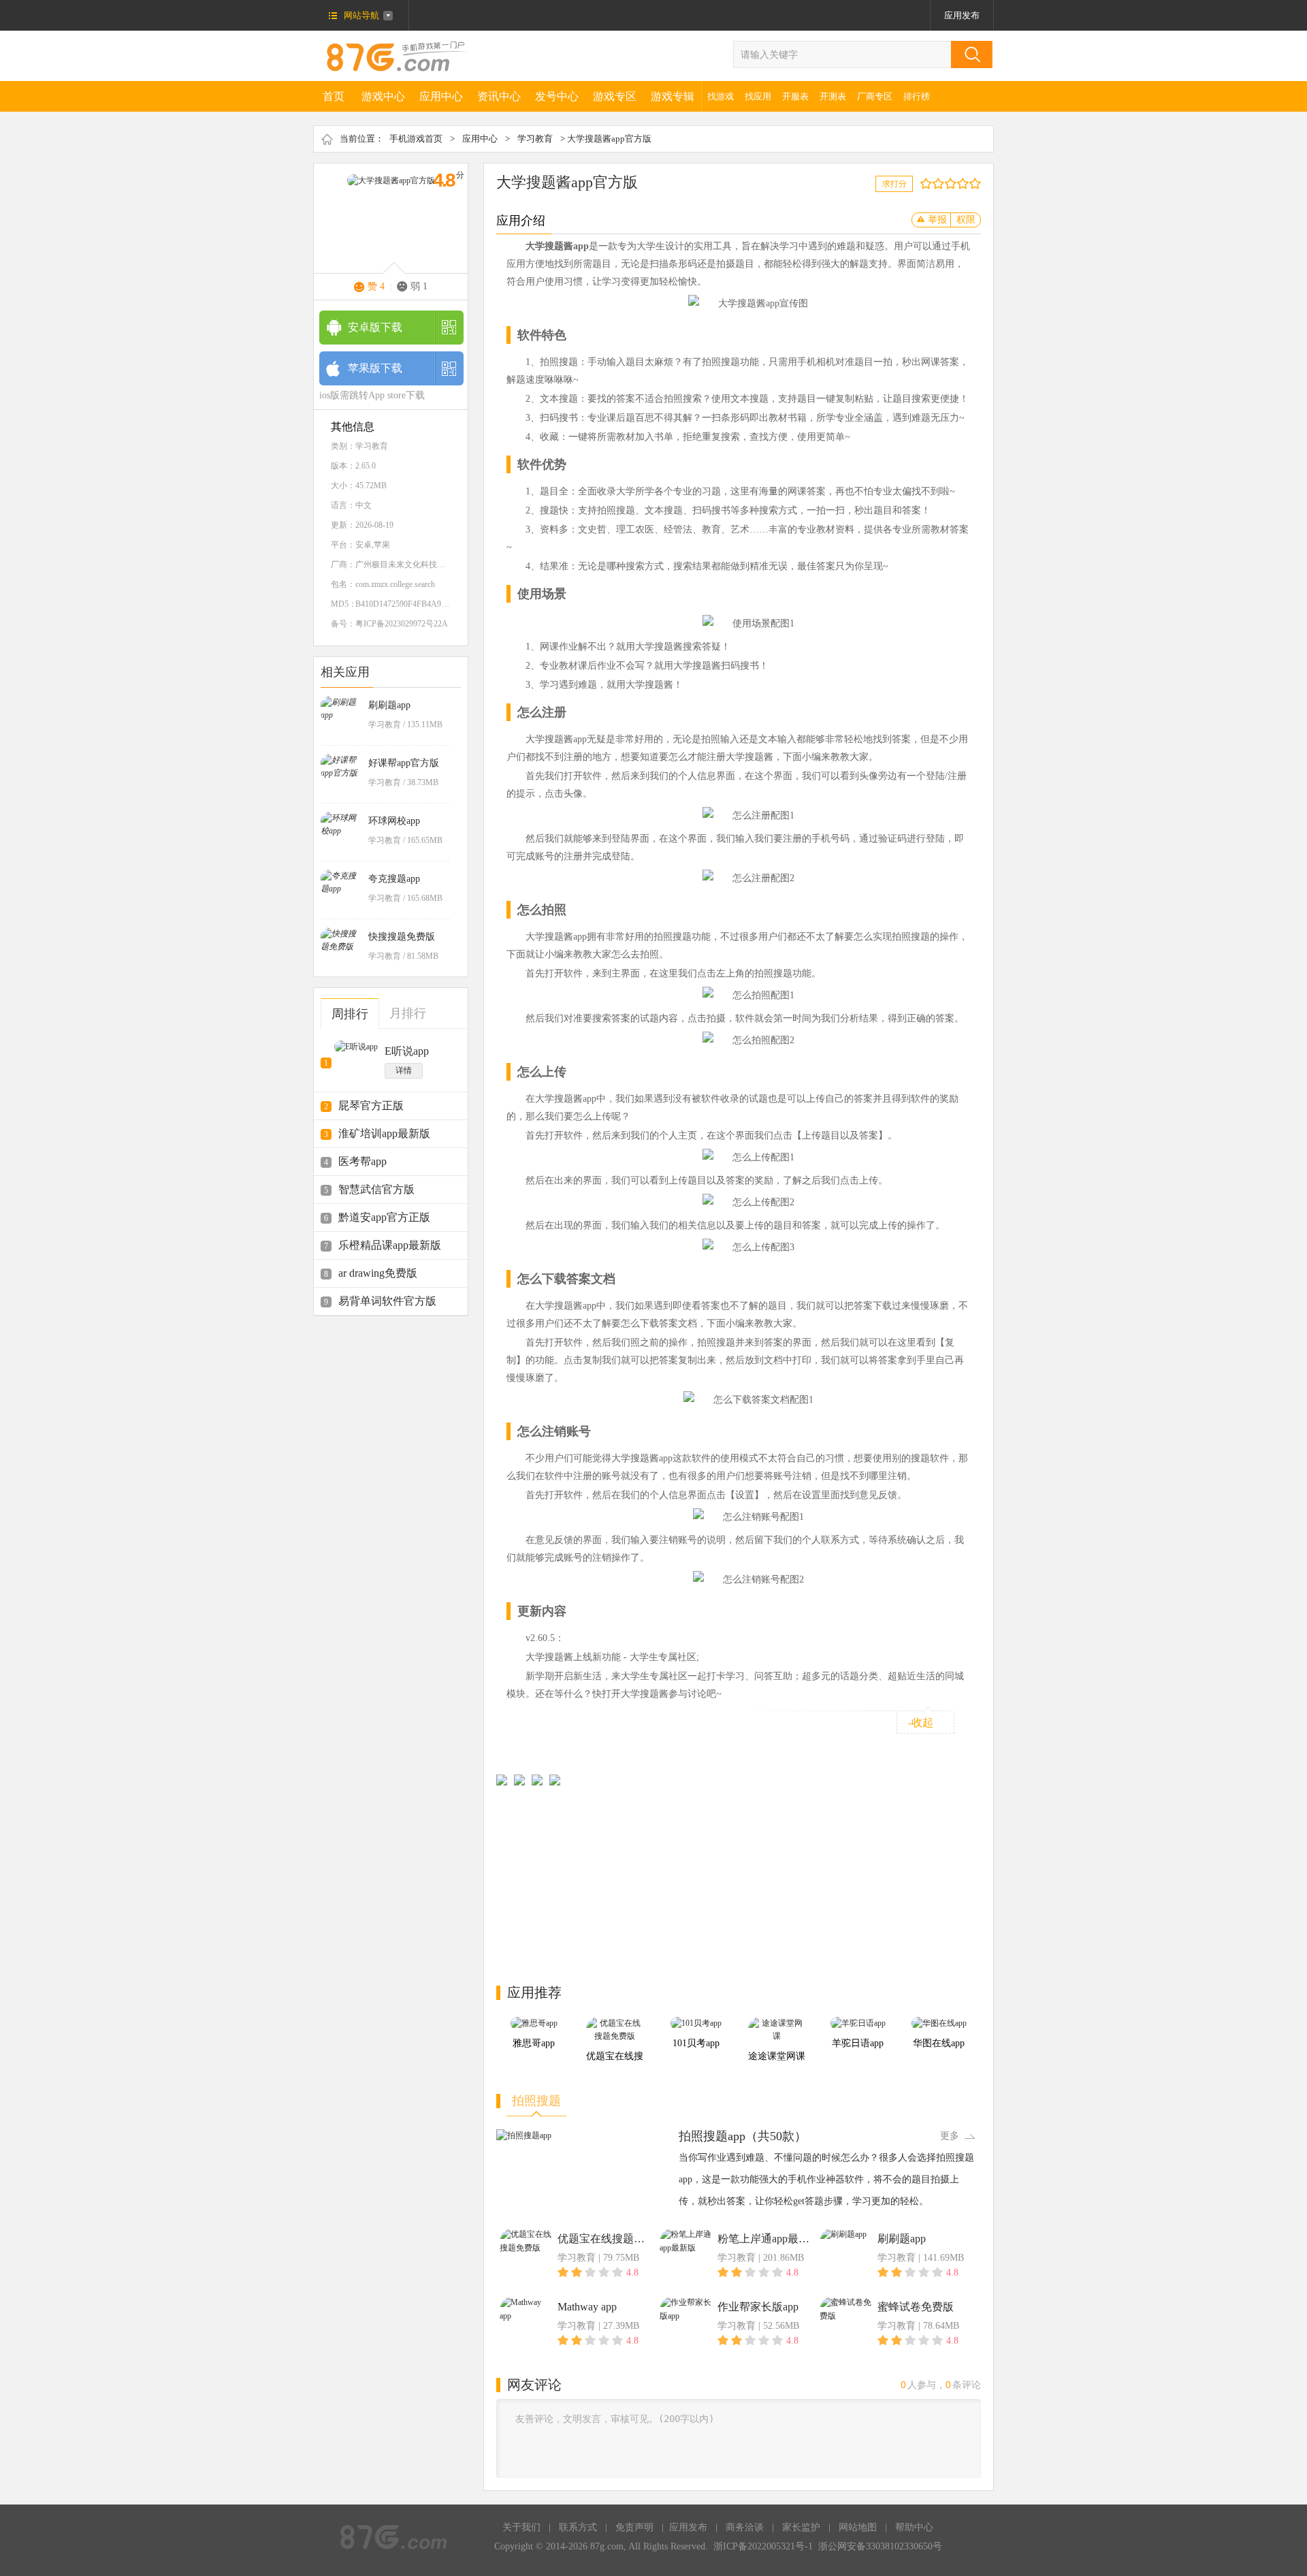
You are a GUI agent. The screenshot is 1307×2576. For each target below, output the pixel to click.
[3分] (935, 184)
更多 (950, 2136)
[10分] (978, 184)
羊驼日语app (858, 2043)
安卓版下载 (375, 327)
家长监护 (801, 2527)
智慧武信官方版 (376, 1189)
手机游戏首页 (416, 139)
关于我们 (521, 2527)
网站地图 (858, 2527)
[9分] (972, 184)
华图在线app (939, 2043)
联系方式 (578, 2527)
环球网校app (394, 821)
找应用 (758, 96)
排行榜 (917, 96)
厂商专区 (875, 96)
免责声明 (634, 2527)
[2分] (929, 184)
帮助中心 (914, 2527)
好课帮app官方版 (404, 763)
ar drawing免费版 (378, 1273)
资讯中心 (499, 96)
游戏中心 (383, 96)
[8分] (966, 184)
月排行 (408, 1013)
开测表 (833, 96)
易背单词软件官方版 (387, 1301)
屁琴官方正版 (371, 1106)
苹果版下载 (375, 368)
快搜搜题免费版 (402, 937)
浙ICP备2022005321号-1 (763, 2546)
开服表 (795, 96)
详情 (404, 1070)
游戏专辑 (673, 96)
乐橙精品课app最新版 (390, 1245)
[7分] (959, 184)
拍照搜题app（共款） (743, 2136)
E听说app (407, 1051)
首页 (334, 96)
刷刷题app (389, 705)
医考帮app (362, 1161)
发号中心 (557, 96)
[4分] (941, 184)
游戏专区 (615, 96)
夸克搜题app (394, 879)
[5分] (947, 184)
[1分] (923, 184)
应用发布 (962, 15)
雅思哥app (534, 2043)
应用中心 (441, 96)
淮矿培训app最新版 (384, 1133)
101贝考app (696, 2043)
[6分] (953, 184)
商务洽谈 (745, 2527)
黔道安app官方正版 (384, 1217)
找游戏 (721, 96)
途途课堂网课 (777, 2056)
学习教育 (535, 139)
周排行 (350, 1014)
